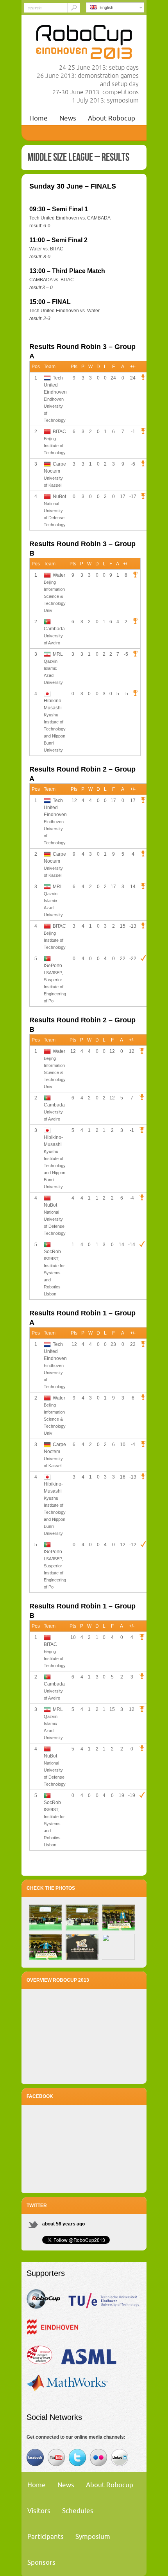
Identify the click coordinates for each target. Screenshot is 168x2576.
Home (38, 118)
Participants (46, 2536)
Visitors (39, 2510)
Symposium (93, 2536)
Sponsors (41, 2562)
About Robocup (112, 118)
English (105, 7)
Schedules (78, 2510)
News (68, 118)
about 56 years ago (63, 2224)
